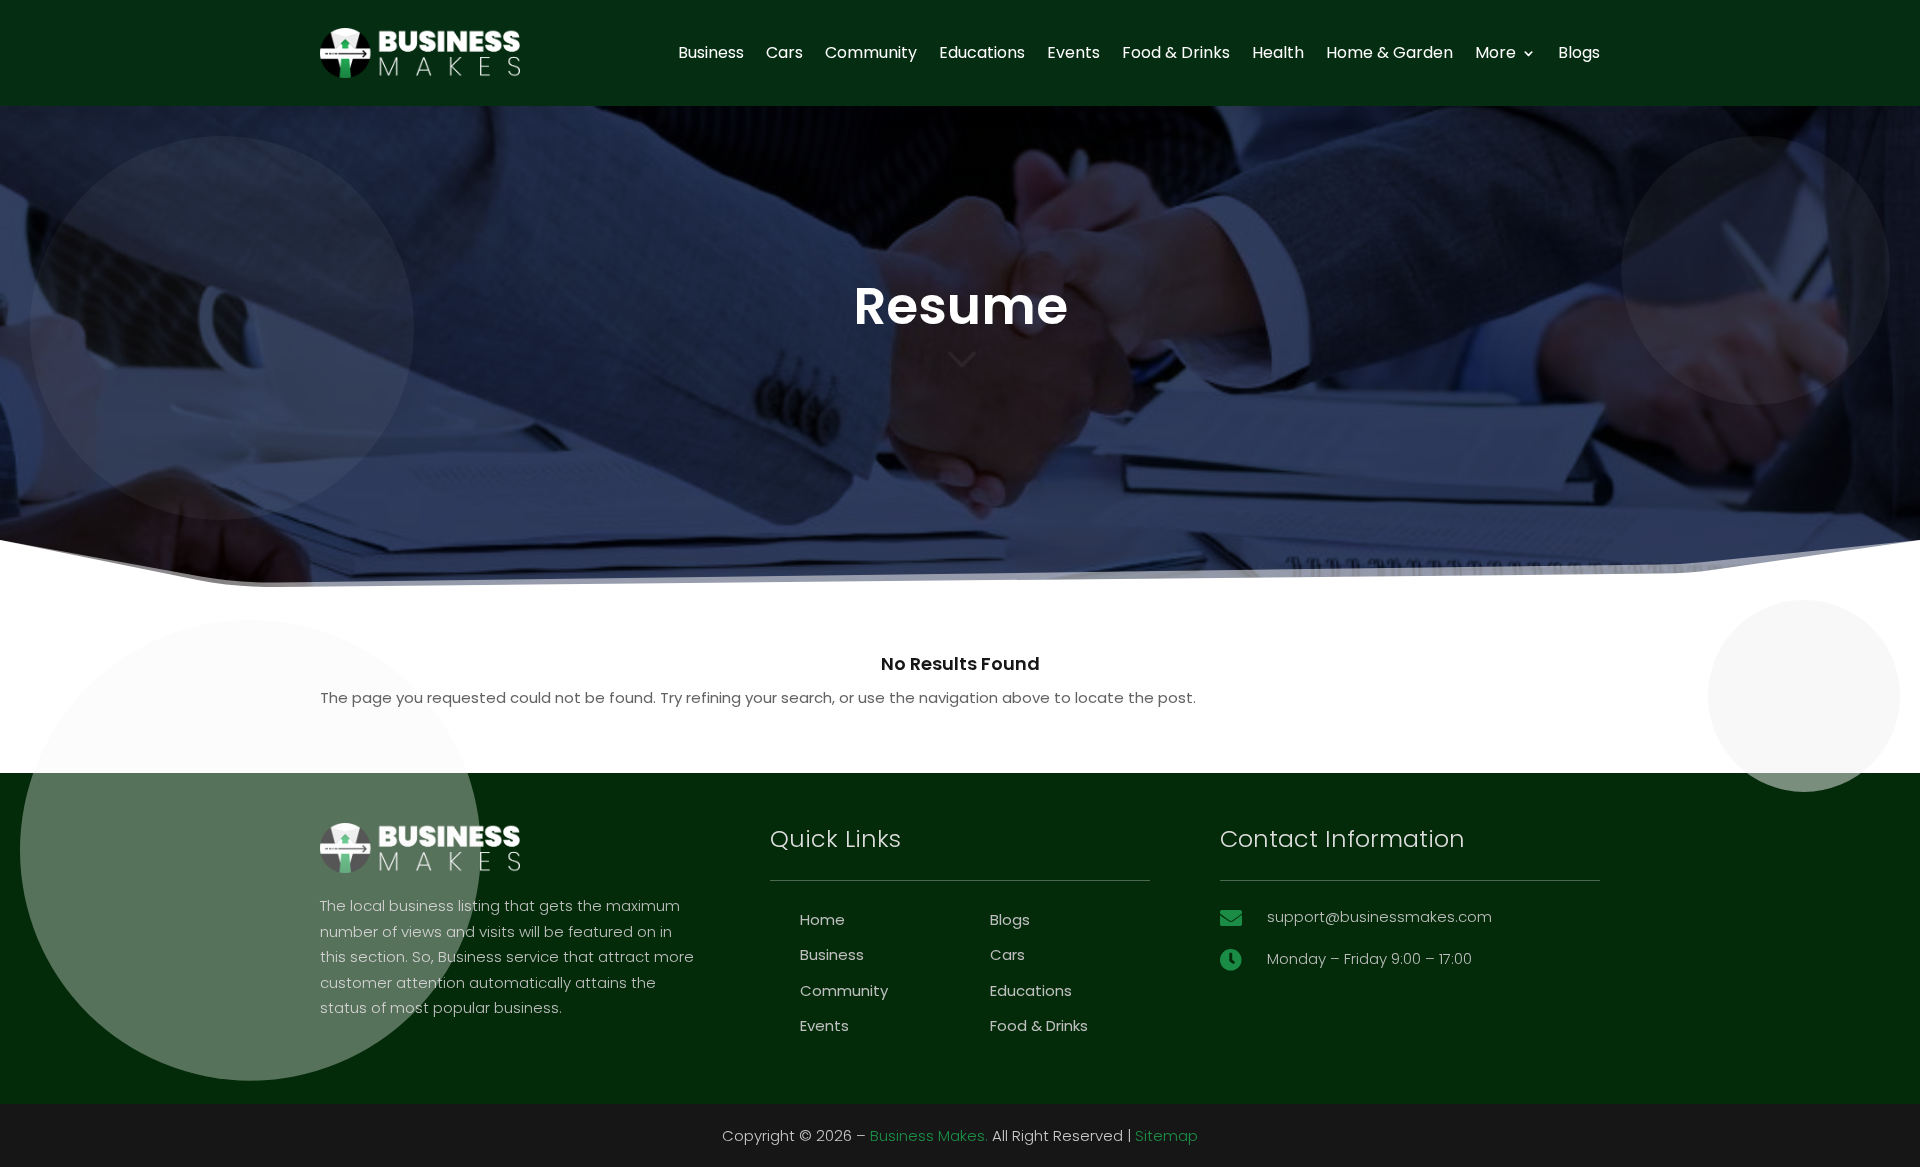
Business (711, 52)
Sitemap (1166, 1135)
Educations (982, 52)
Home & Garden (1389, 52)
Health (1278, 52)
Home (822, 919)
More (1495, 52)
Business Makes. (929, 1135)
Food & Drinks (1176, 52)
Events (1073, 52)
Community (871, 52)
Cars (784, 52)
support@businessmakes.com (1379, 916)
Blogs (1579, 52)
